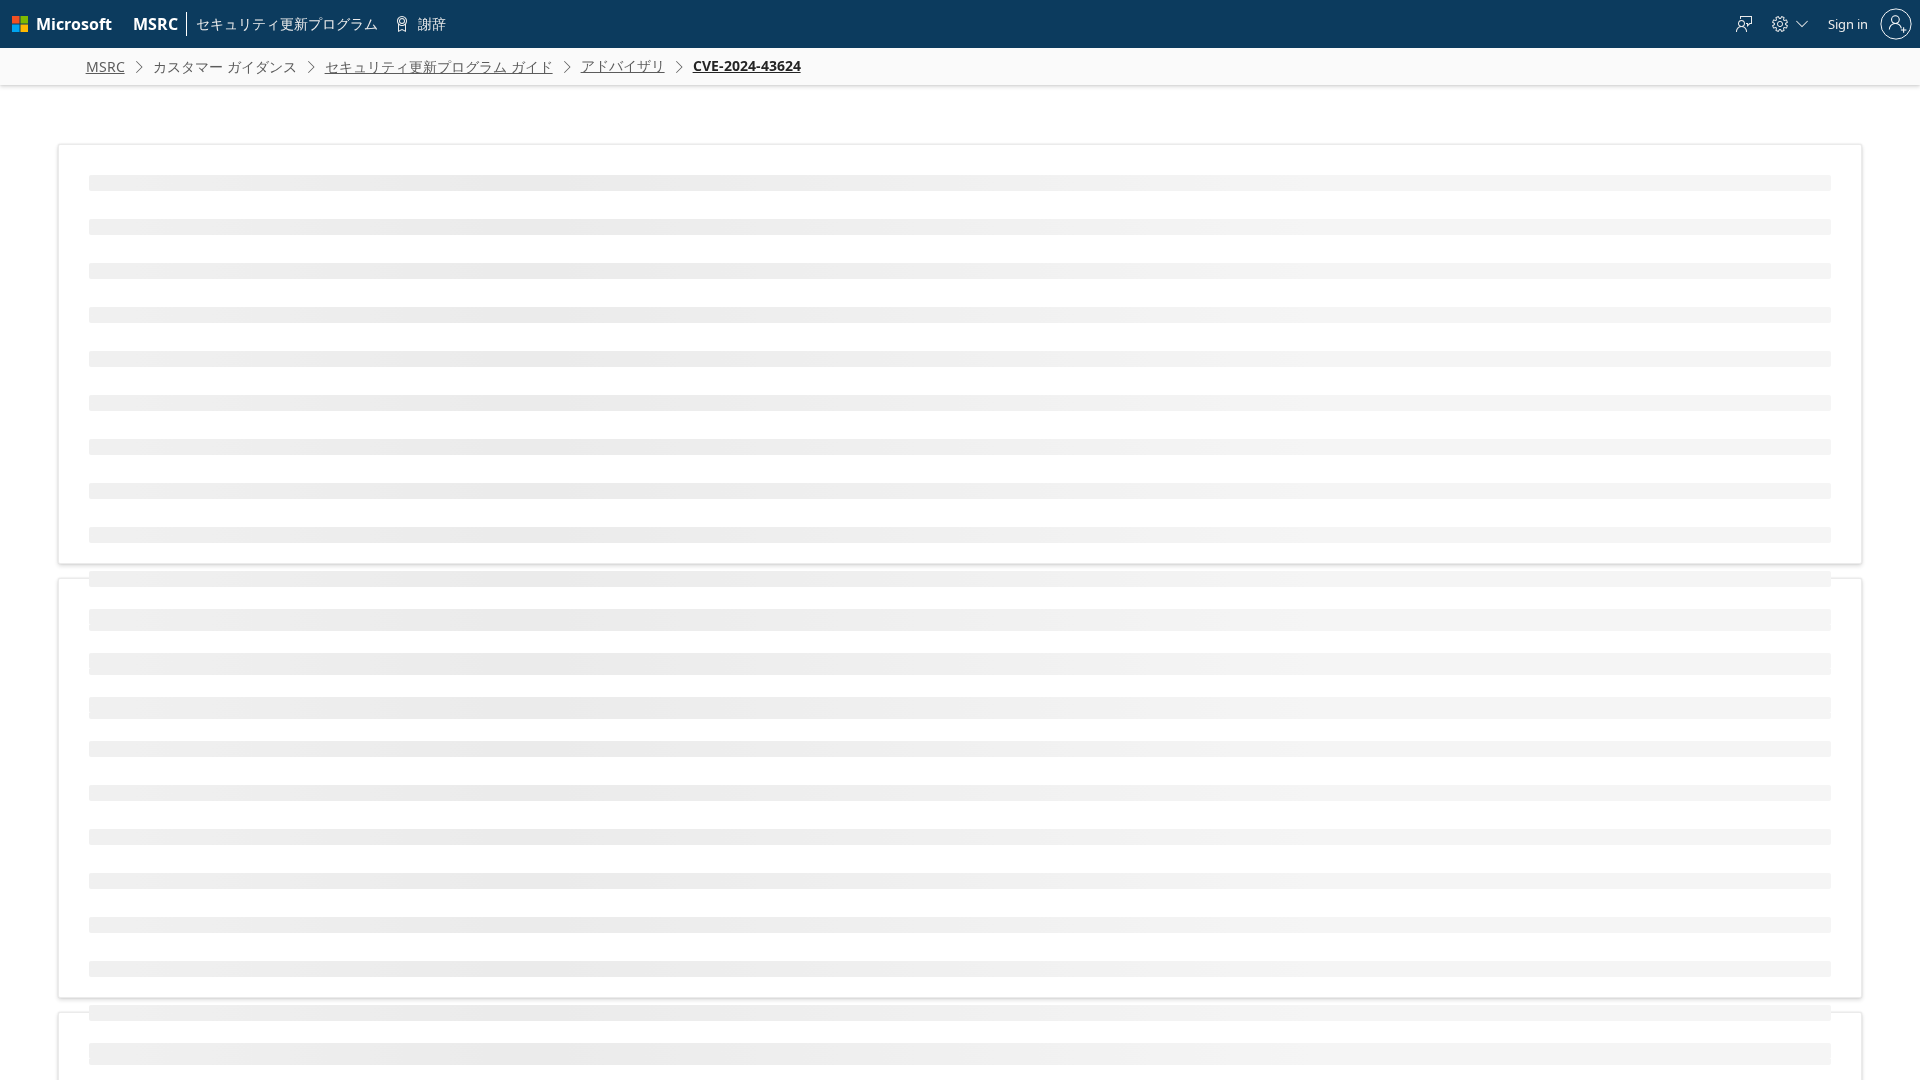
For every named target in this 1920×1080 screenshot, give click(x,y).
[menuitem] (156, 24)
